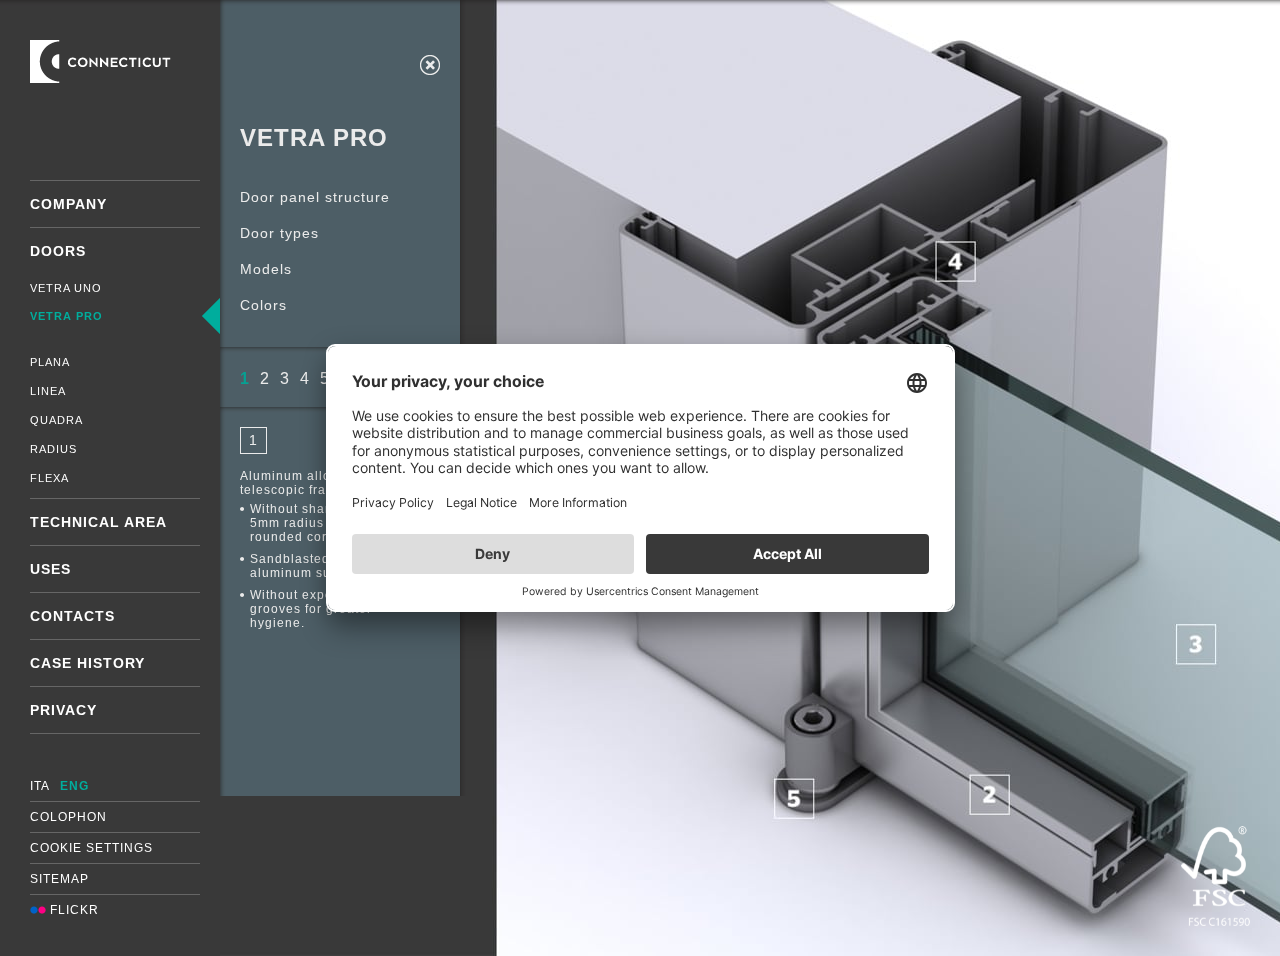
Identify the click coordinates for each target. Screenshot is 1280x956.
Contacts (72, 616)
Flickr (72, 910)
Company (68, 204)
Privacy (63, 710)
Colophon (68, 817)
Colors (263, 305)
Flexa (49, 478)
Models (266, 269)
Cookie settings (91, 848)
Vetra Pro (66, 316)
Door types (279, 233)
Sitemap (59, 879)
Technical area (98, 522)
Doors (58, 251)
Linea (48, 391)
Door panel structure (315, 197)
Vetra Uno (66, 288)
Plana (50, 362)
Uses (50, 569)
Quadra (56, 420)
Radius (53, 449)
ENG (74, 786)
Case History (87, 663)
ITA (40, 786)
